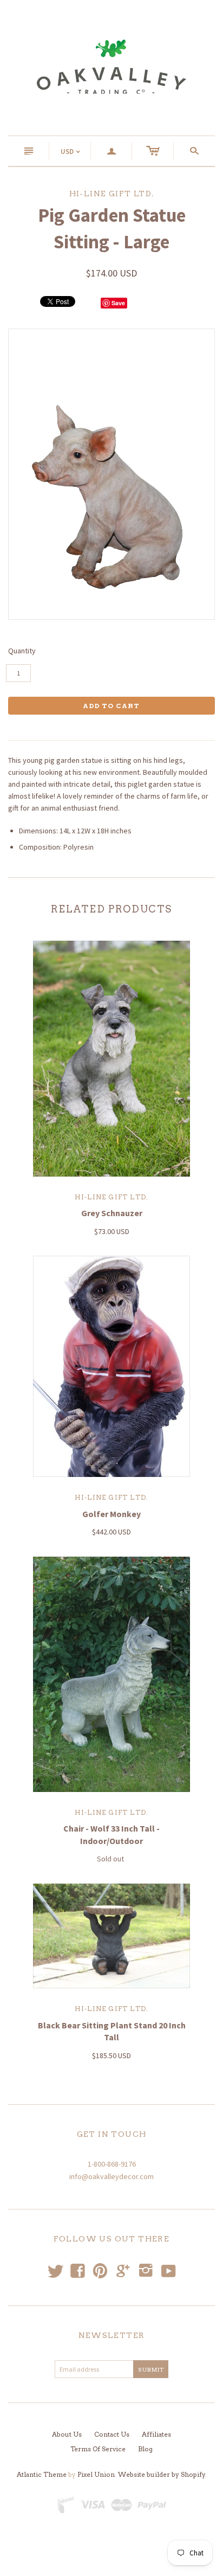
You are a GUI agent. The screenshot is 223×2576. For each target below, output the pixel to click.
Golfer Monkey (111, 1514)
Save (118, 303)
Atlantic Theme (42, 2474)
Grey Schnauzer (112, 1213)
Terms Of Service (98, 2449)
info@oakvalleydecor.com (111, 2176)
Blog (145, 2449)
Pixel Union (96, 2474)
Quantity (22, 651)
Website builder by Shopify (162, 2474)
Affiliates (156, 2434)
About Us (67, 2434)
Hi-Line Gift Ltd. (111, 1197)
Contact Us (112, 2434)
